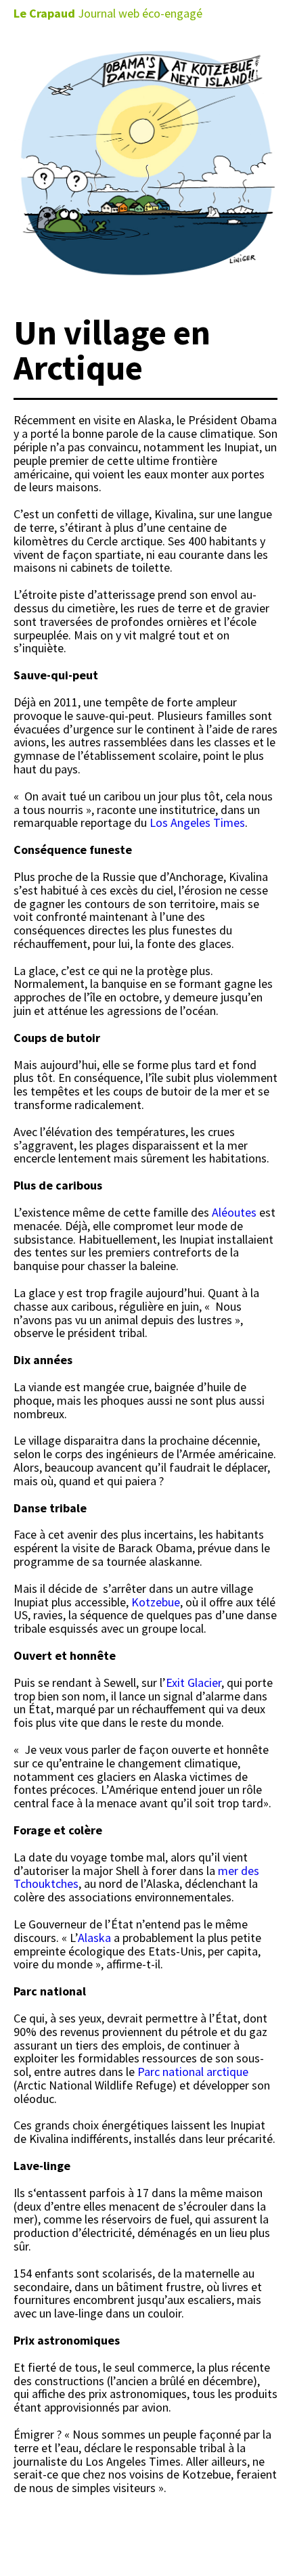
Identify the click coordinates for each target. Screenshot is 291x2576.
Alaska (94, 1938)
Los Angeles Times (197, 822)
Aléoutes (233, 1212)
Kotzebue (156, 1602)
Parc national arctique (193, 2072)
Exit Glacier (194, 1682)
